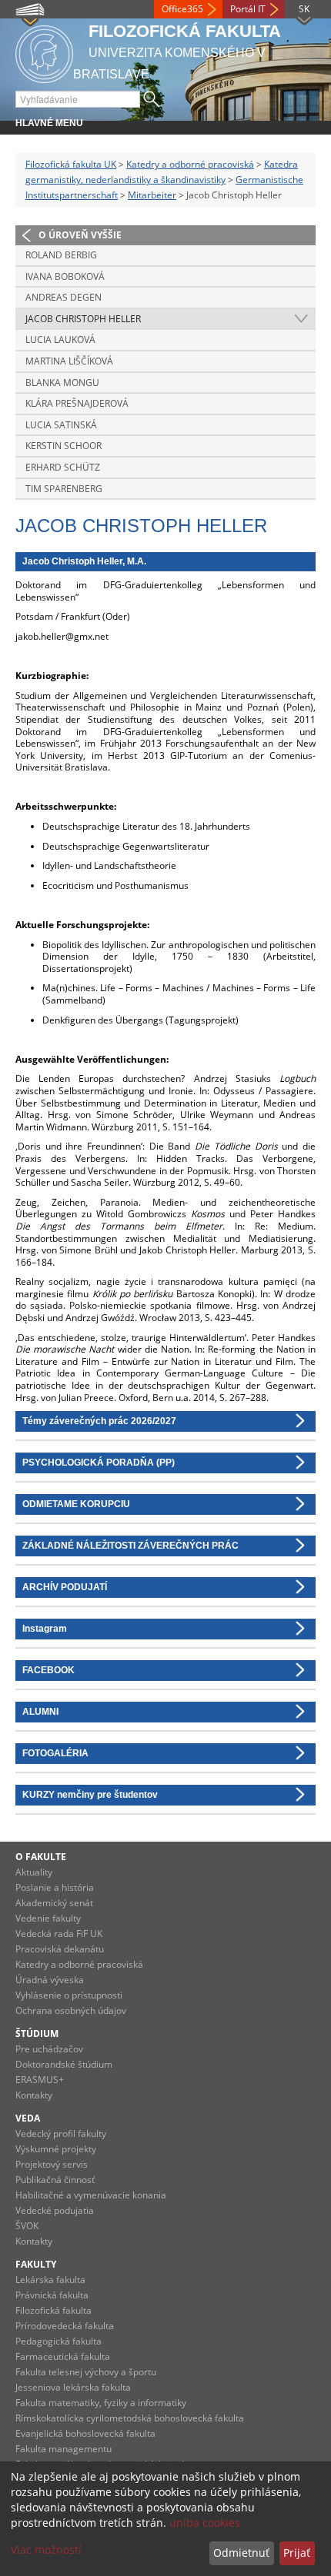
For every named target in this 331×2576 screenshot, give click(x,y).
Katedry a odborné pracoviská (190, 164)
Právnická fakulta (52, 2295)
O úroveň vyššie (80, 235)
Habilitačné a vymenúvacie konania (91, 2195)
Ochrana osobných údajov (71, 2010)
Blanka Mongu (62, 383)
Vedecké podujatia (55, 2210)
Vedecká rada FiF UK (59, 1934)
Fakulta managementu (64, 2449)
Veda (28, 2118)
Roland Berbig (61, 255)
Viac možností (46, 2549)
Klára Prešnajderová (77, 403)
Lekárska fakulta (50, 2280)
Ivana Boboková (65, 276)
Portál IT (248, 9)
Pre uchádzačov (49, 2049)
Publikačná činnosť (55, 2180)
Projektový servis (52, 2164)
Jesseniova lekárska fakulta (73, 2387)
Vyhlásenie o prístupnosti (69, 1995)
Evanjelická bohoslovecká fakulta (85, 2433)
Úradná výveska (50, 1980)
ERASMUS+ (40, 2080)
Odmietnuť (241, 2553)
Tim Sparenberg (64, 489)
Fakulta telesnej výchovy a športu (86, 2372)
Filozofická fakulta (53, 2310)
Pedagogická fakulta (59, 2341)
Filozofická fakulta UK (71, 164)
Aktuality (34, 1872)
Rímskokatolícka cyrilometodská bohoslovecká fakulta (130, 2418)
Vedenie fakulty (48, 1918)
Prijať (297, 2553)
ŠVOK (27, 2226)
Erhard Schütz (63, 467)
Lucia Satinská (61, 425)
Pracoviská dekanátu (60, 1949)
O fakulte (41, 1857)
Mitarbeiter (152, 195)
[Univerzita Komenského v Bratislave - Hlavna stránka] (44, 52)
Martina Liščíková (69, 361)
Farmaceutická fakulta (63, 2356)
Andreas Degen (64, 297)
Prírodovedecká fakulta (65, 2326)
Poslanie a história (55, 1887)
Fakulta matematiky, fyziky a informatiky (101, 2403)
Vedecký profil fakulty (61, 2133)
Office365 (182, 9)
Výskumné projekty (56, 2149)
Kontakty (34, 2095)
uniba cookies (205, 2523)
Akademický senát (54, 1903)
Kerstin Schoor (64, 446)
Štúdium (37, 2034)
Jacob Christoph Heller (83, 319)
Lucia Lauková (60, 339)
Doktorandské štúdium (64, 2064)
